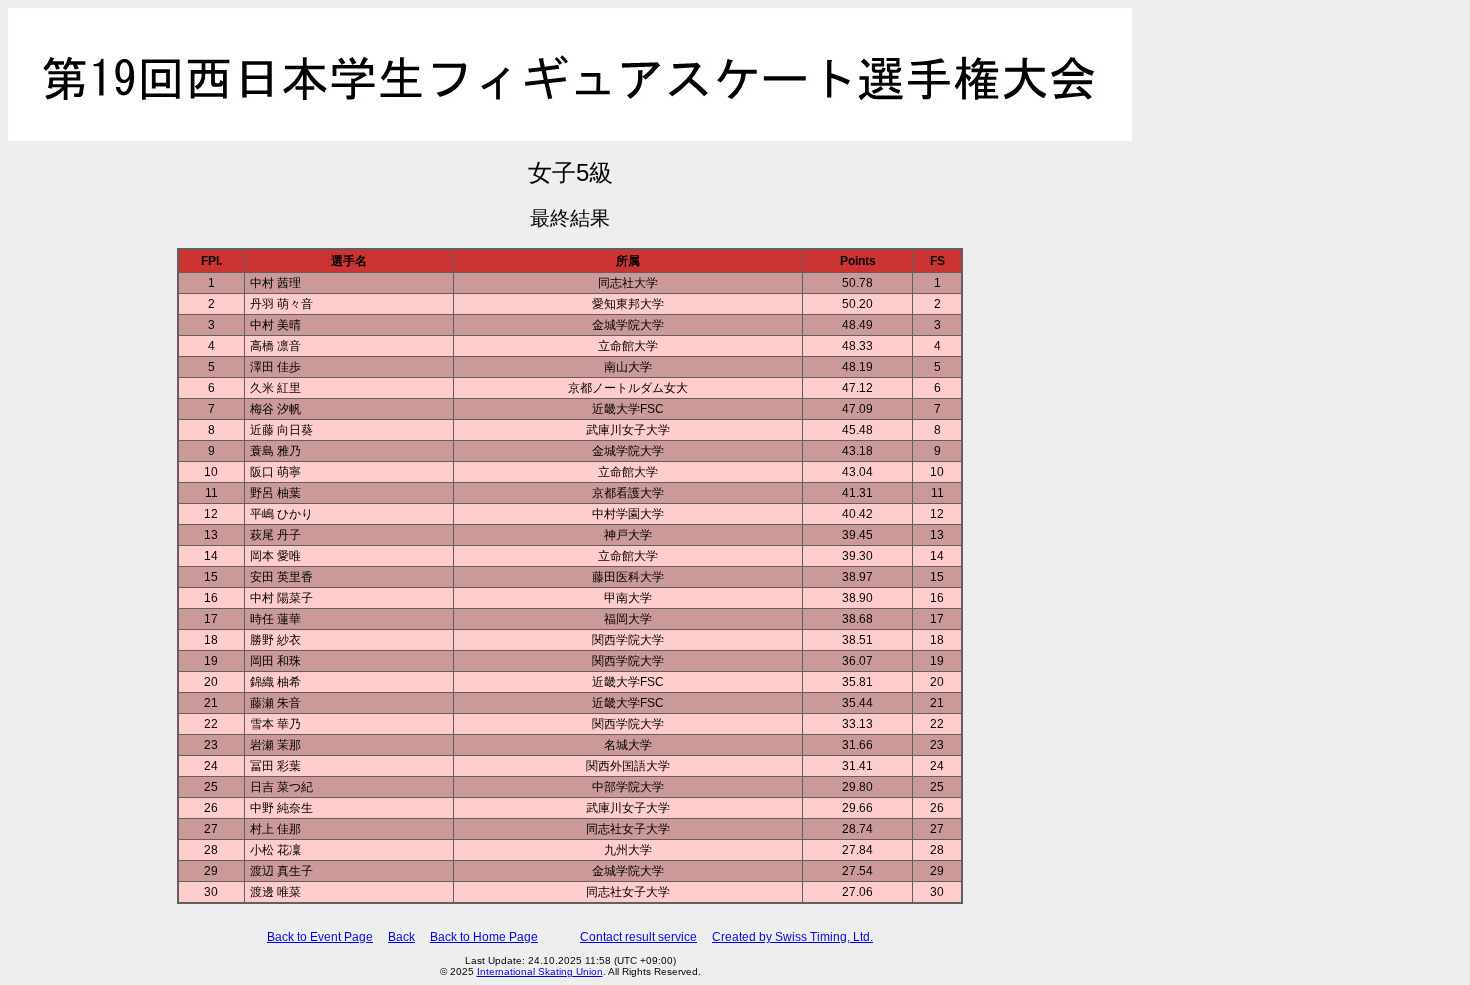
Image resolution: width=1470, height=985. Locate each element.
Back (401, 937)
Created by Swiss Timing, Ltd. (792, 937)
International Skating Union (540, 971)
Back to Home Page (484, 937)
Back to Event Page (320, 937)
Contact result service (638, 937)
